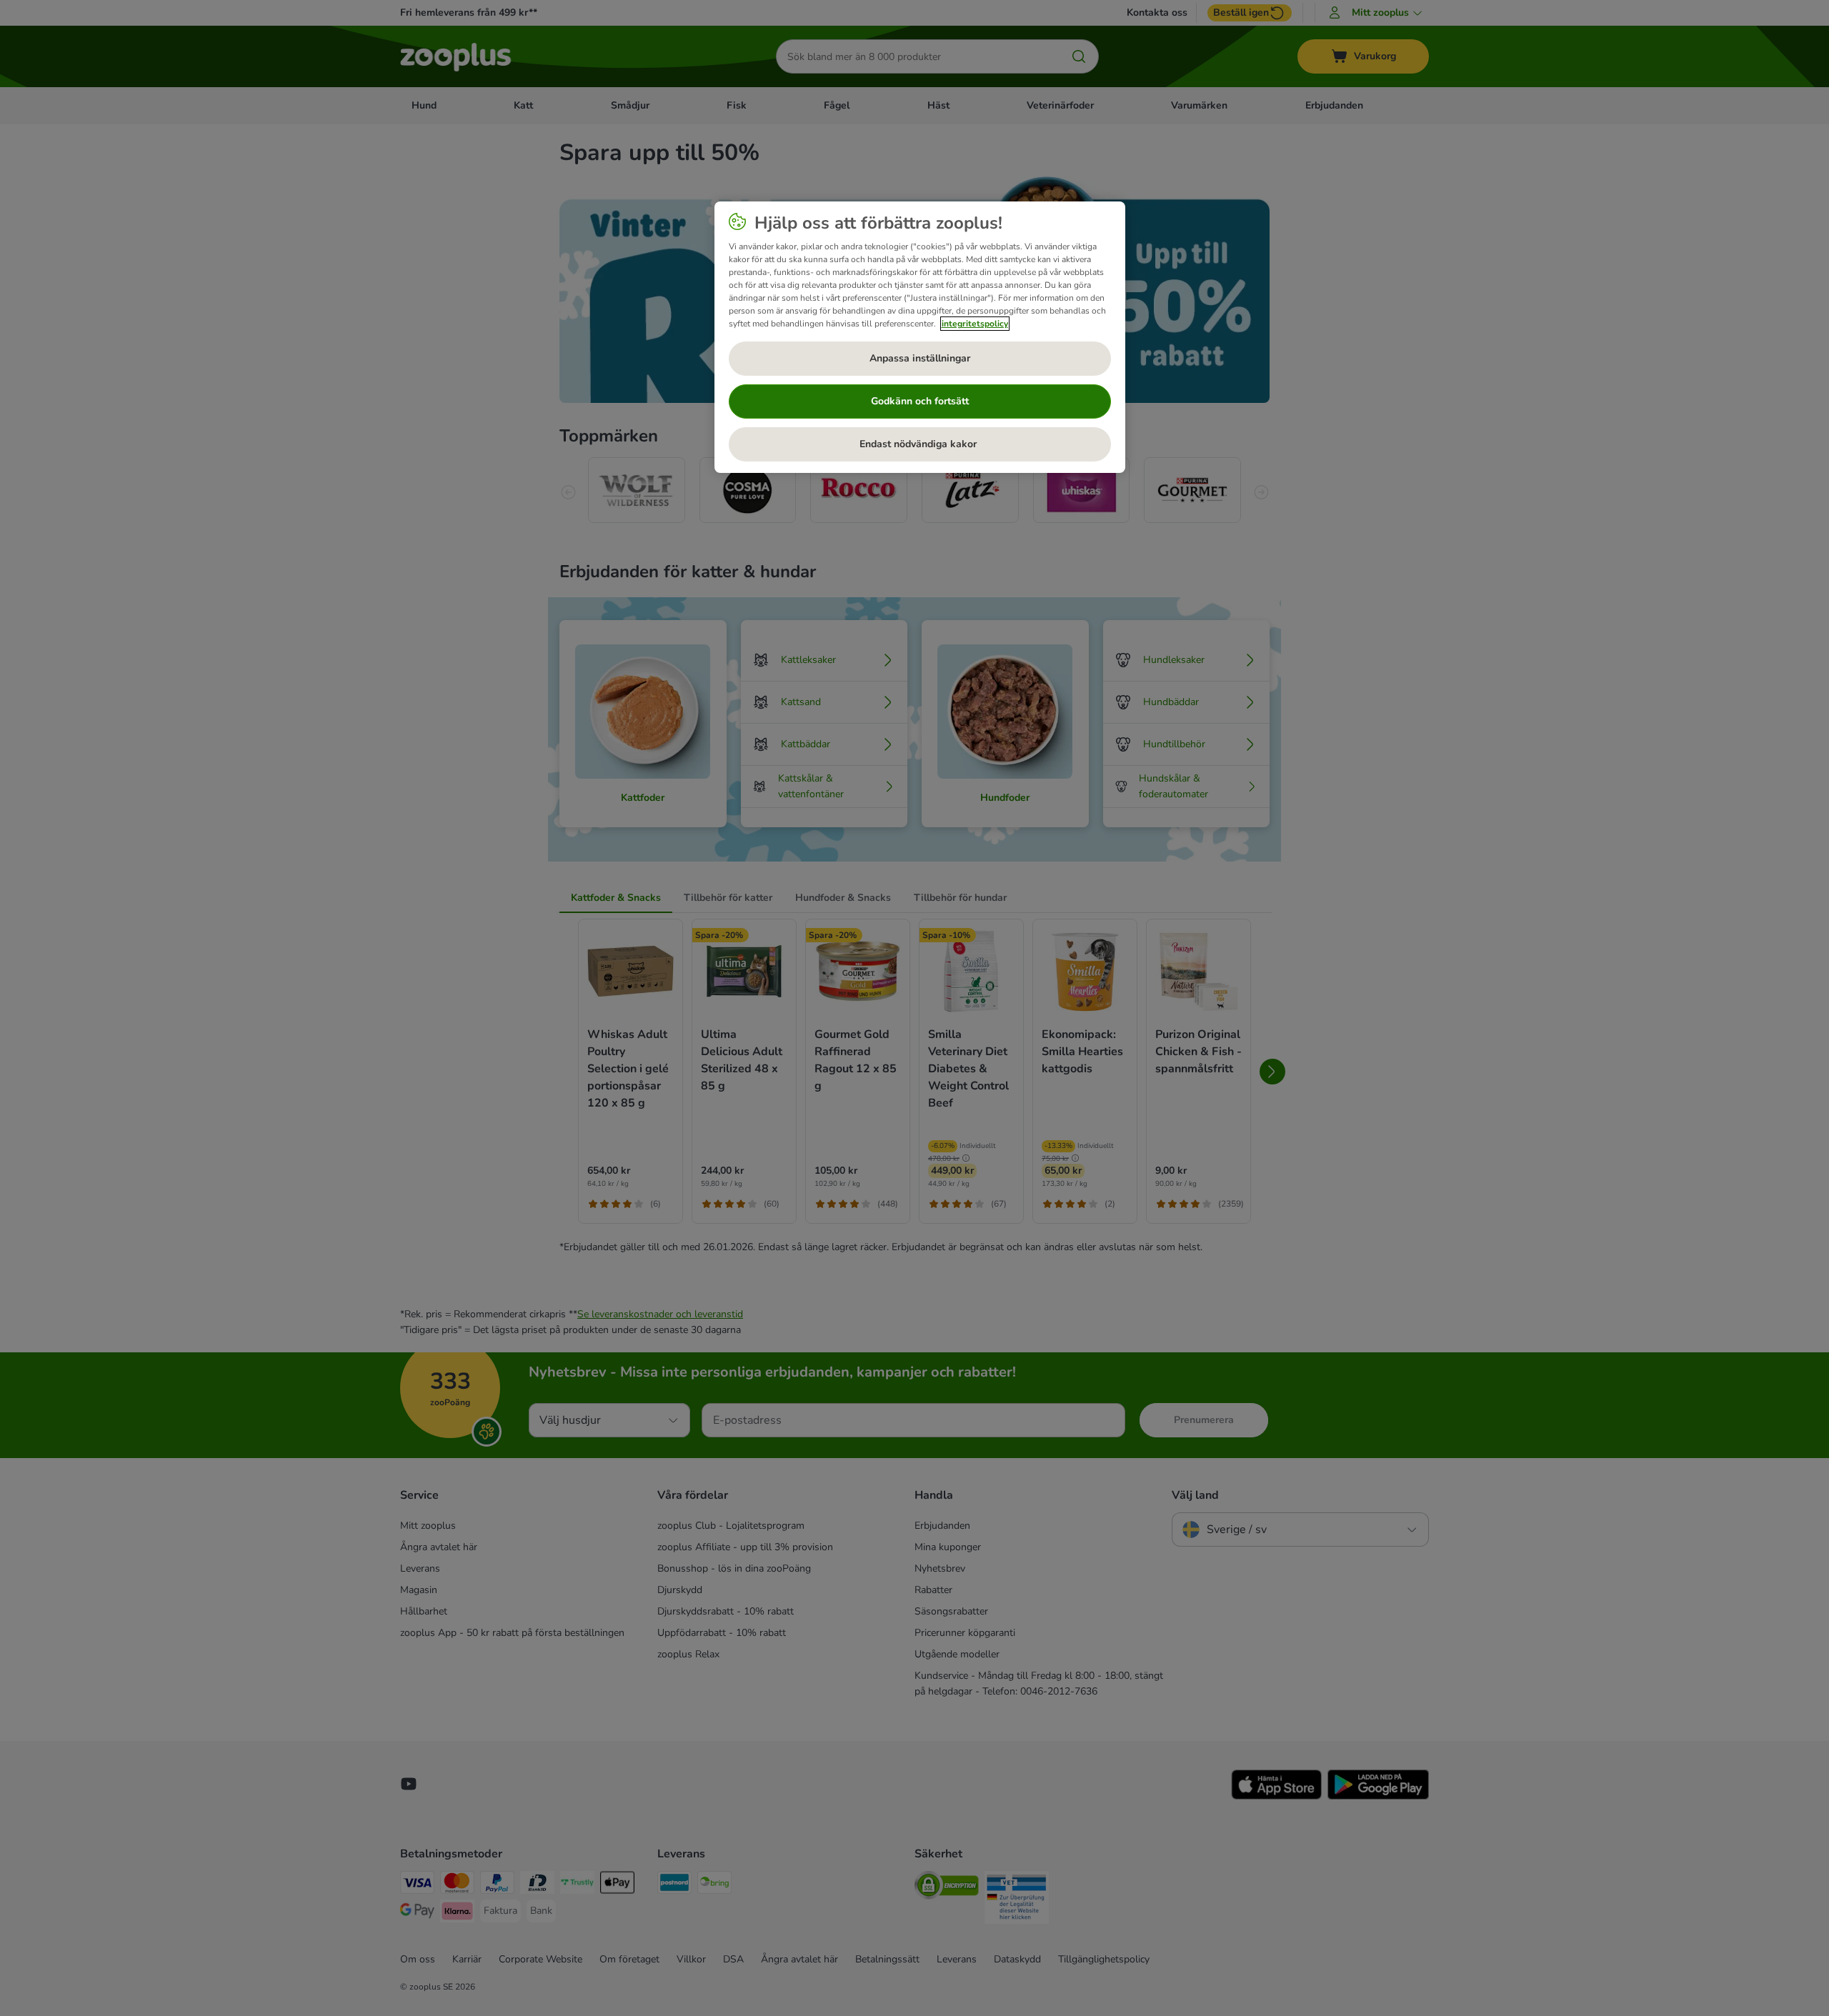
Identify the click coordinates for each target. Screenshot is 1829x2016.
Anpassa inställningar (920, 358)
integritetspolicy (975, 324)
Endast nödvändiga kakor (920, 444)
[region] (920, 337)
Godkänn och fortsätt (920, 401)
